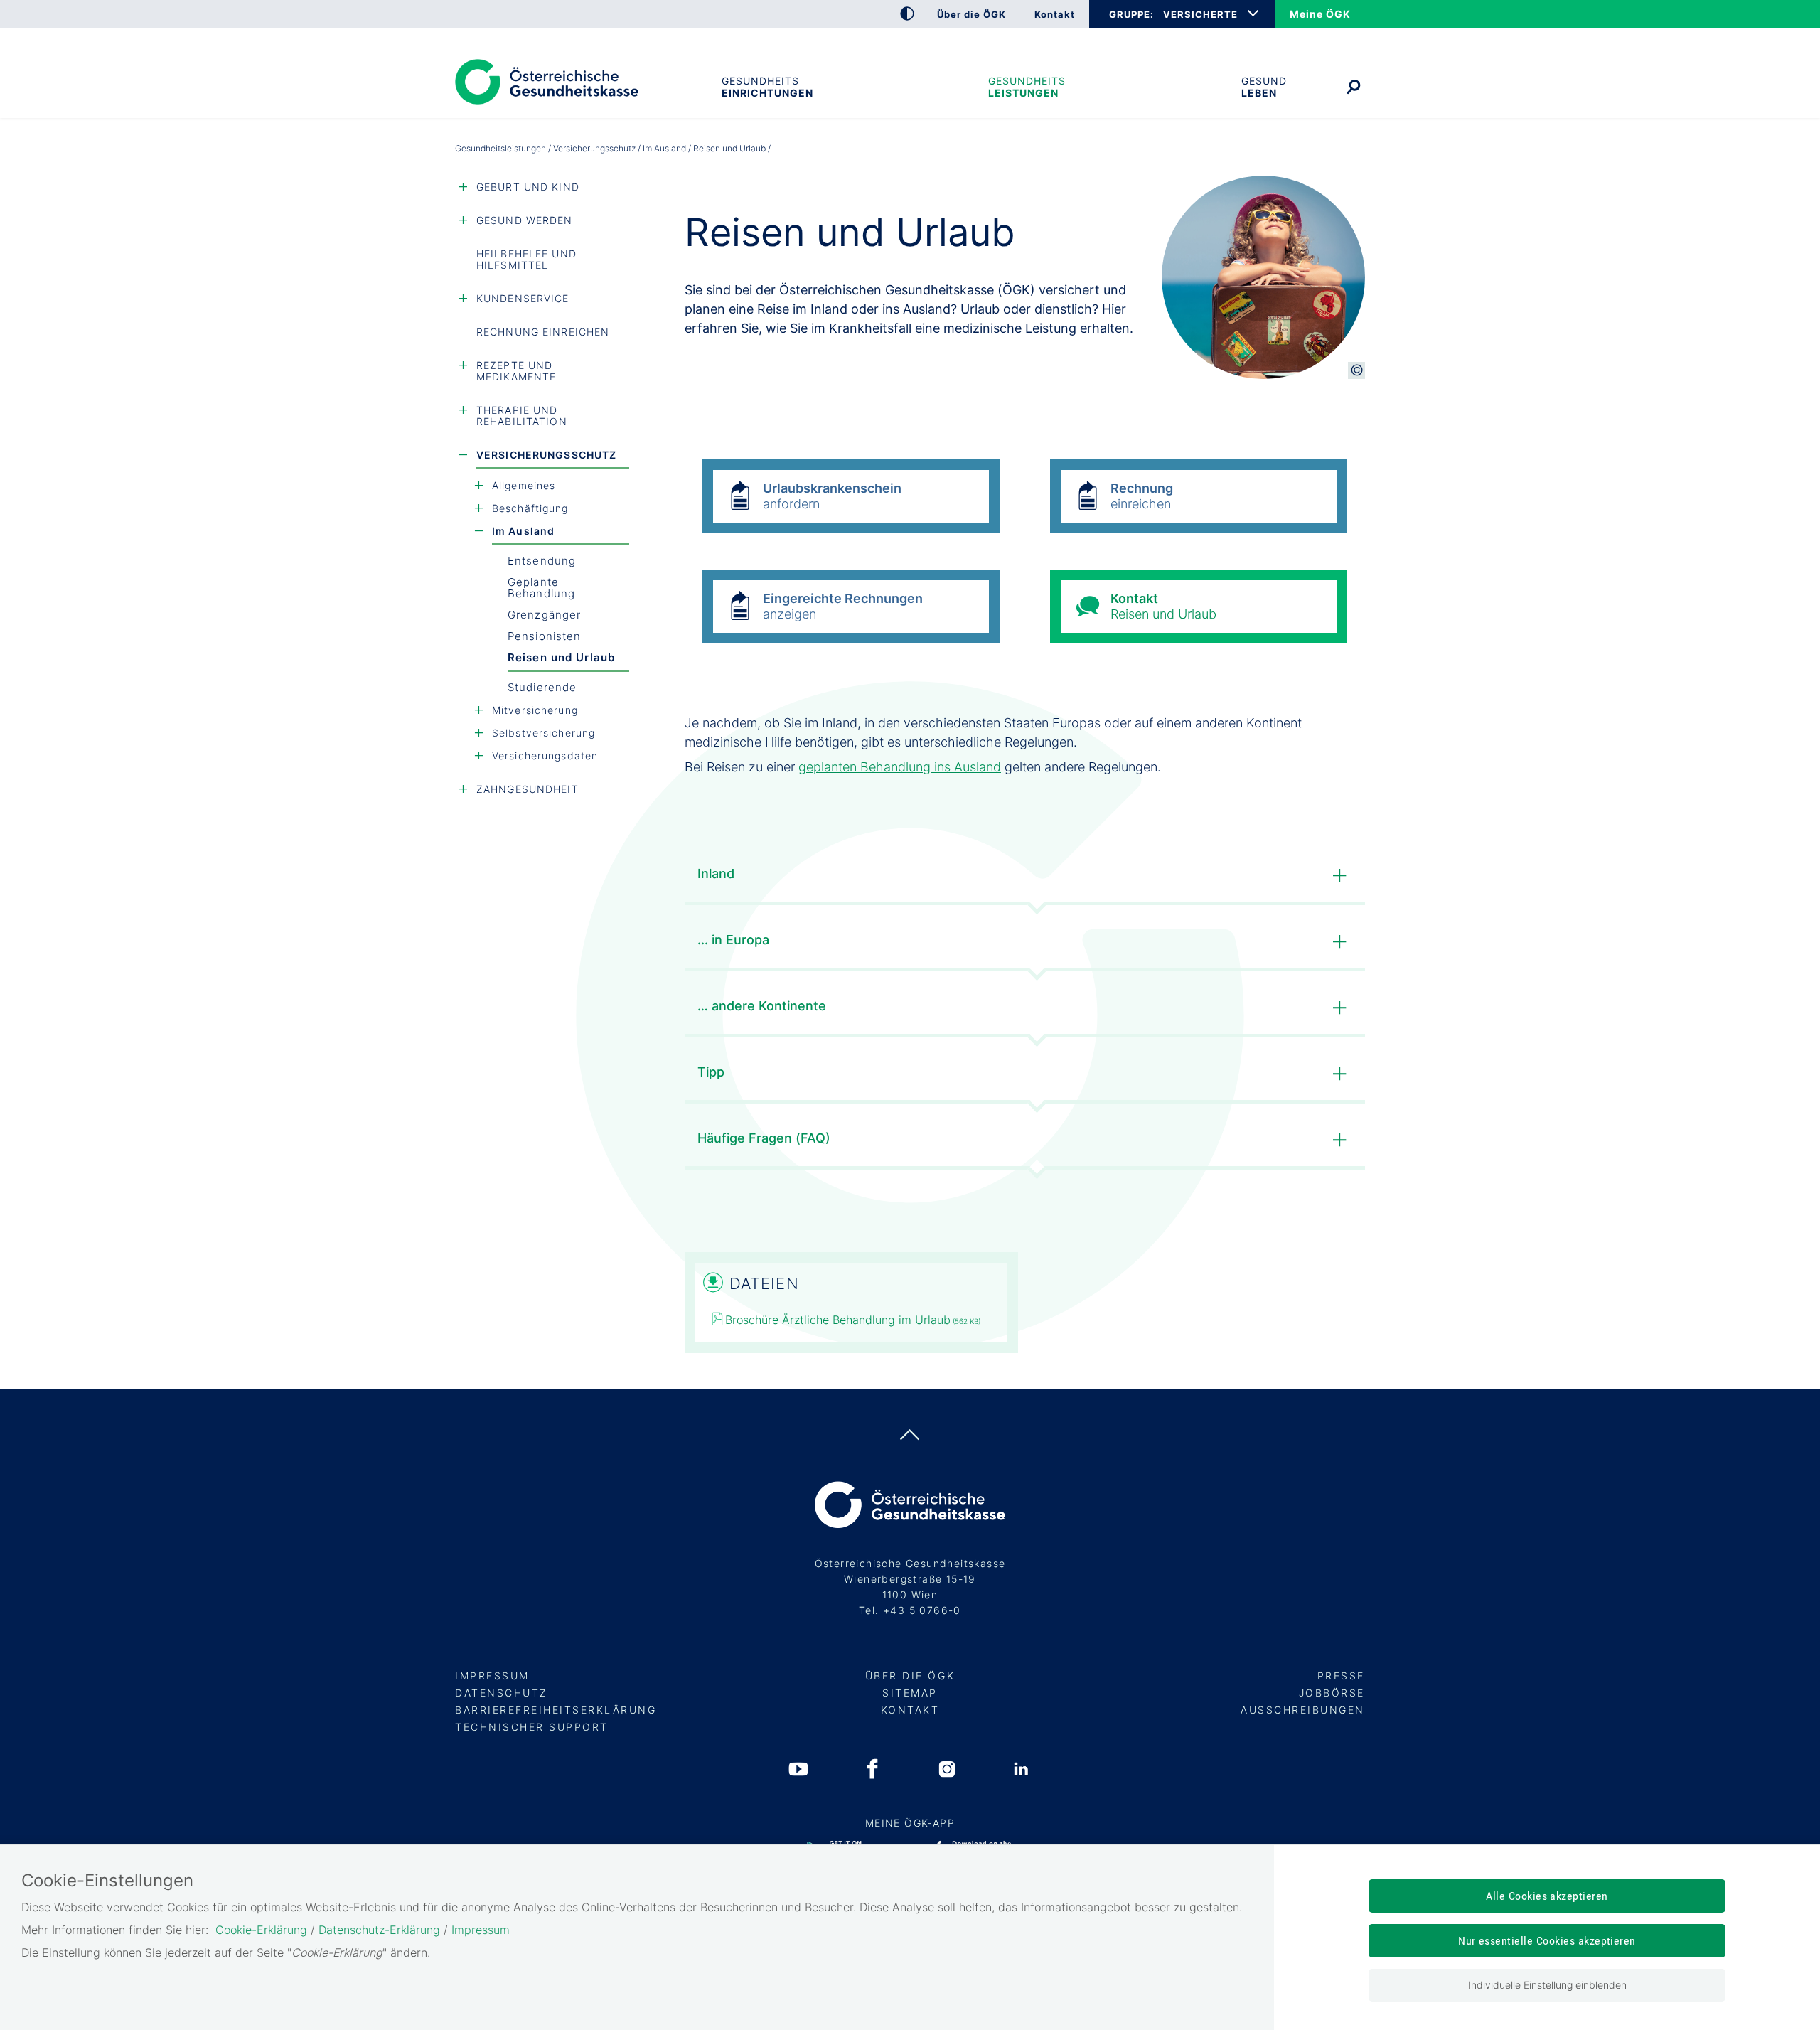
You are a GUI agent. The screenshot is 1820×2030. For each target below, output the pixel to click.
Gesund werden (525, 220)
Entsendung (542, 561)
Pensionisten (544, 636)
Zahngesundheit (528, 789)
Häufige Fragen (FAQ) (764, 1138)
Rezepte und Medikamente (516, 371)
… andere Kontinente (762, 1006)
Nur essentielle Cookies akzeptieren (1547, 1941)
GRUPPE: (1131, 14)
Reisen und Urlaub (561, 657)
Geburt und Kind (528, 187)
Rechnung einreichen (543, 332)
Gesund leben (1264, 87)
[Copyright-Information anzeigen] (1356, 370)
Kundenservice (523, 298)
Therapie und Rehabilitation (522, 416)
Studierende (542, 687)
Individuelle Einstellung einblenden (1547, 1985)
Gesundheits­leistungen (1027, 87)
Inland (716, 874)
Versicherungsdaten (545, 755)
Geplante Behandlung (541, 588)
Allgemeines (524, 485)
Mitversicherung (535, 710)
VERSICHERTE (1200, 14)
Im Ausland (664, 148)
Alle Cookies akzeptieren (1547, 1896)
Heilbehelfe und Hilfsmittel (526, 259)
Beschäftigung (530, 508)
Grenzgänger (544, 615)
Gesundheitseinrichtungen (767, 87)
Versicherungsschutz (594, 148)
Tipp (711, 1072)
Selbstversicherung (544, 733)
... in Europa (733, 940)
